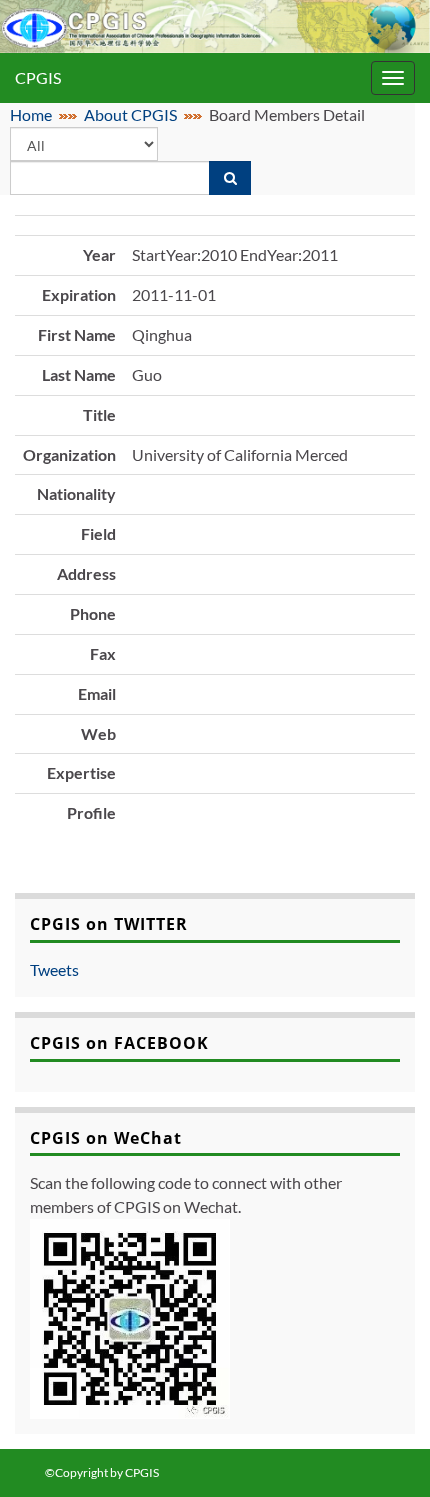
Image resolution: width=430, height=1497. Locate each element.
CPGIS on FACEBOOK (119, 1043)
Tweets (54, 969)
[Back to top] (385, 1452)
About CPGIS (130, 114)
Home (31, 114)
